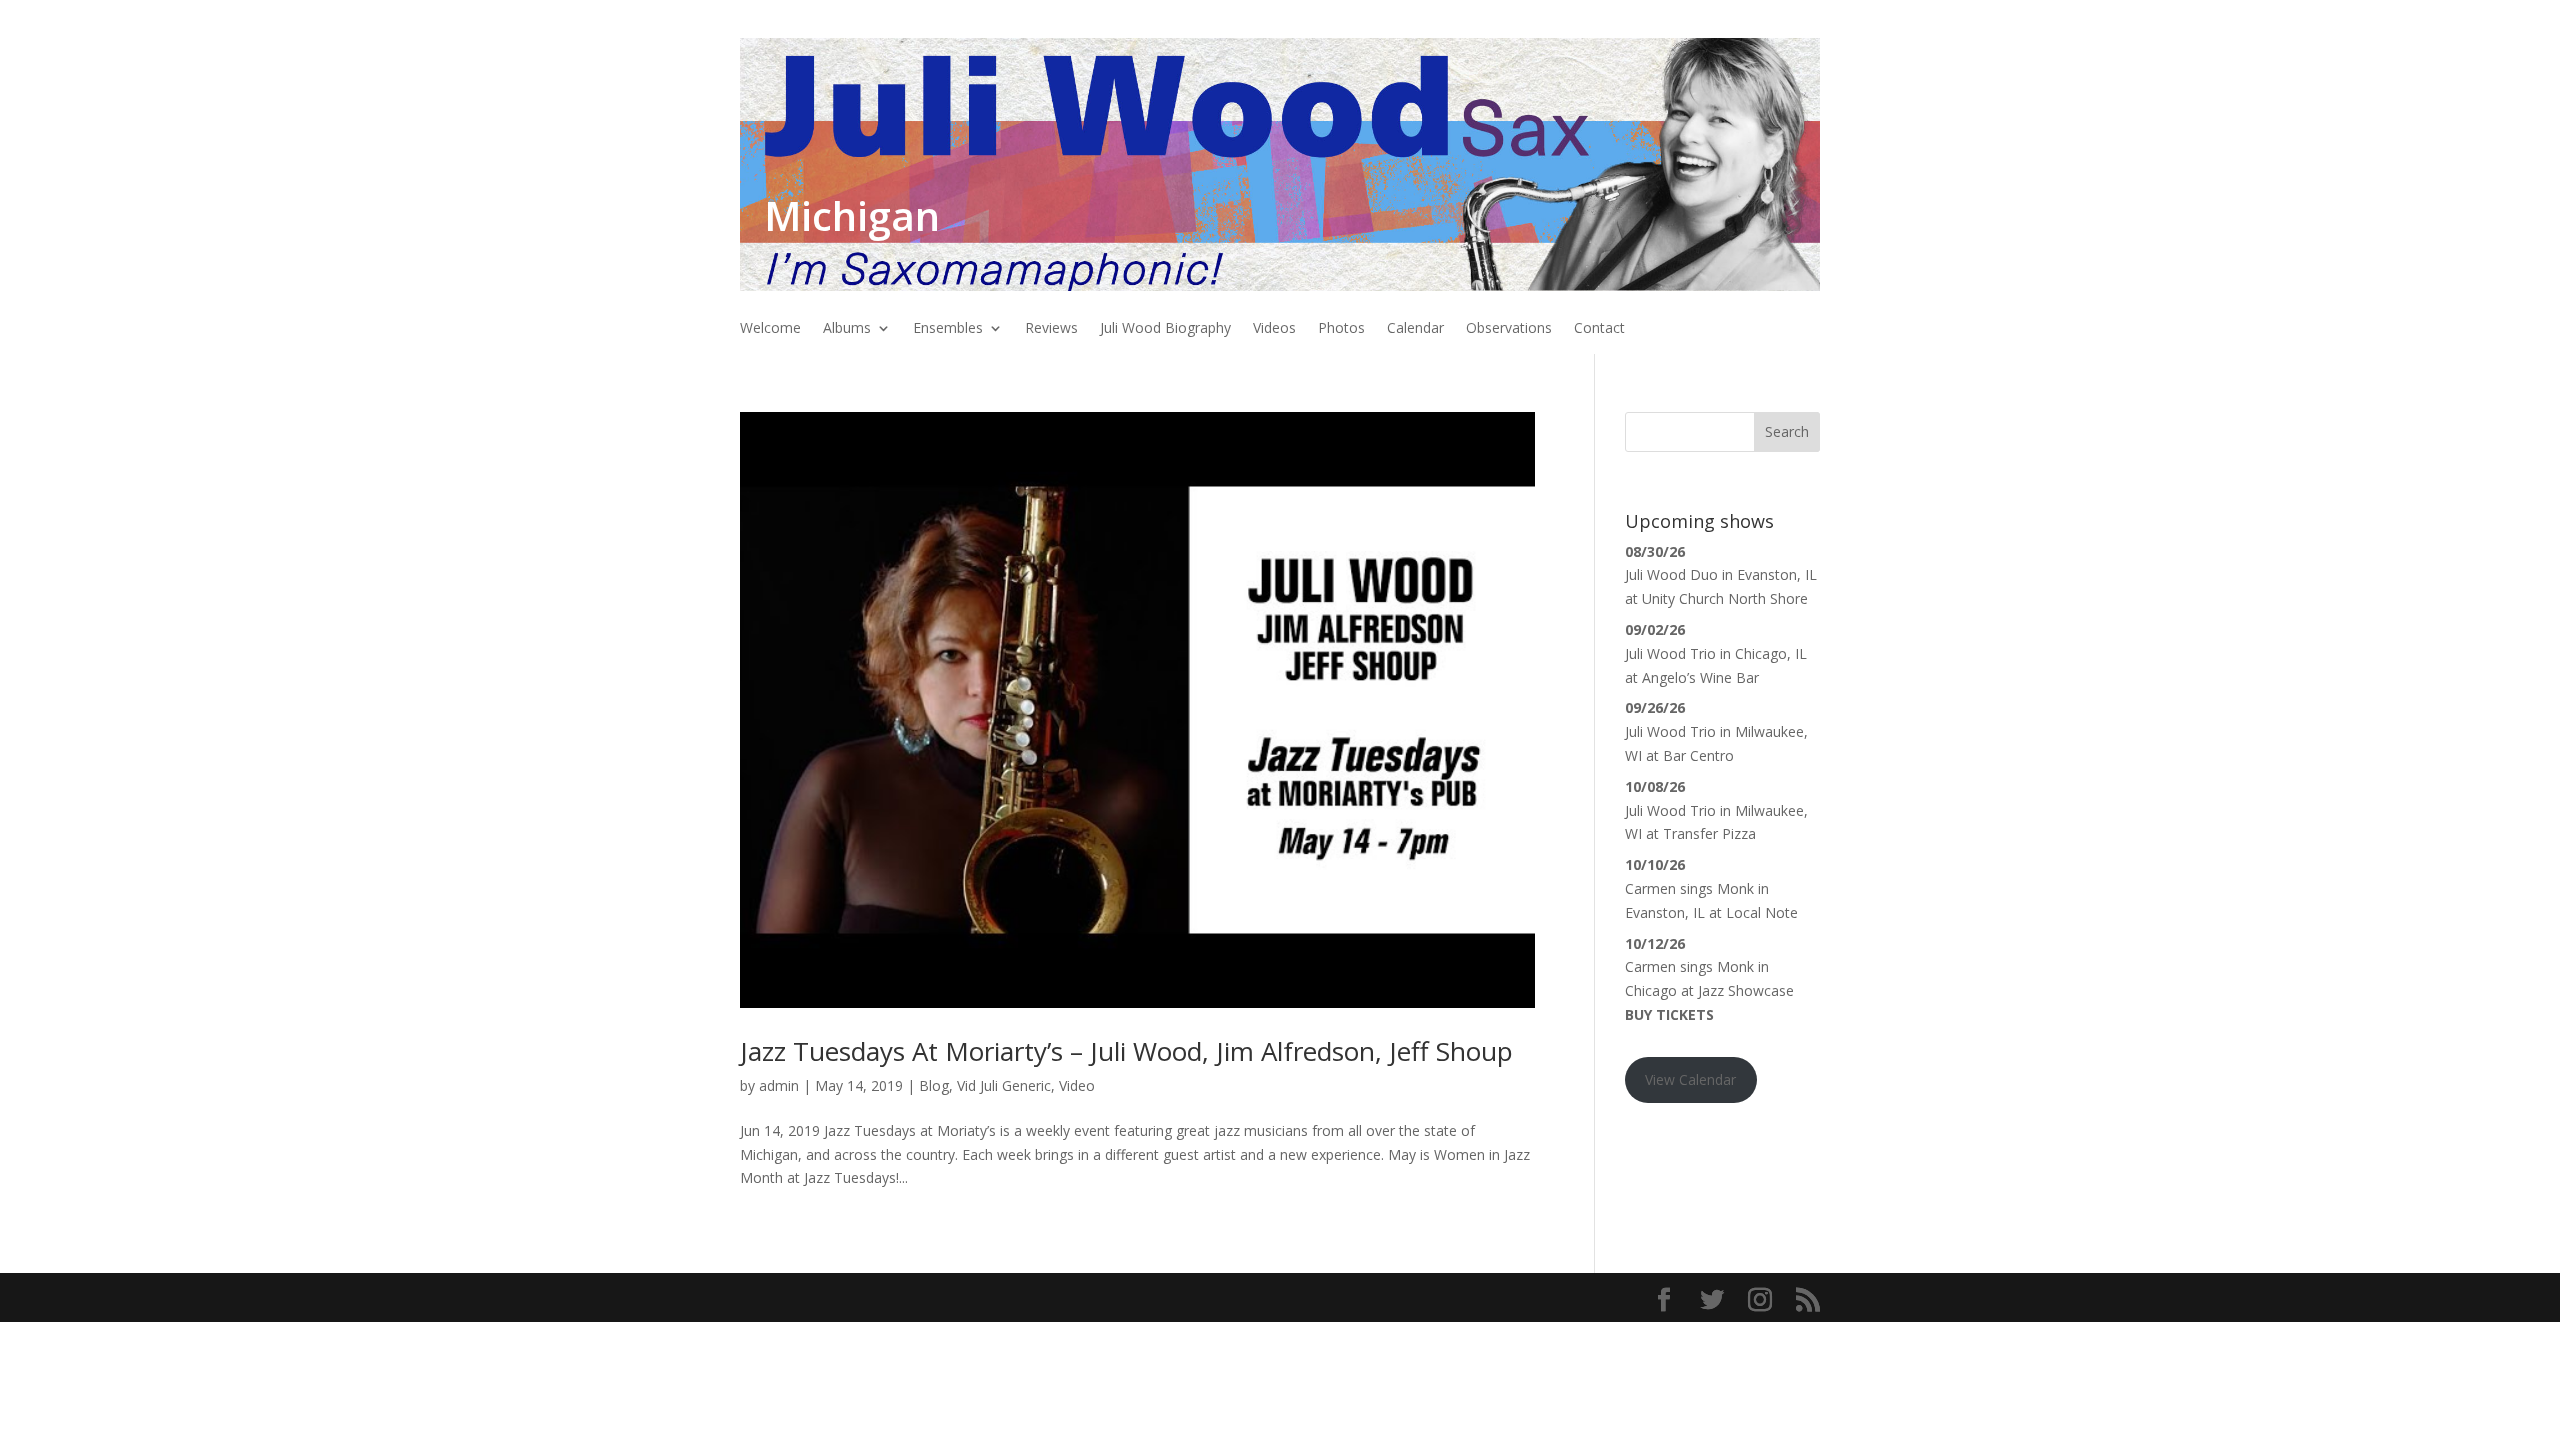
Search (1787, 431)
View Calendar (1690, 1079)
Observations (1509, 329)
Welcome (770, 329)
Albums (847, 329)
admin (779, 1085)
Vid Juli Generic (1004, 1085)
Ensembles (948, 329)
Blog (934, 1085)
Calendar (1415, 329)
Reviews (1051, 329)
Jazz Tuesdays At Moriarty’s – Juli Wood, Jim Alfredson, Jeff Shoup (1126, 1051)
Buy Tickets (1669, 1014)
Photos (1341, 329)
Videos (1274, 329)
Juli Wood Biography (1165, 329)
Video (1077, 1085)
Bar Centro (1698, 755)
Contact (1599, 329)
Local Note (1762, 912)
